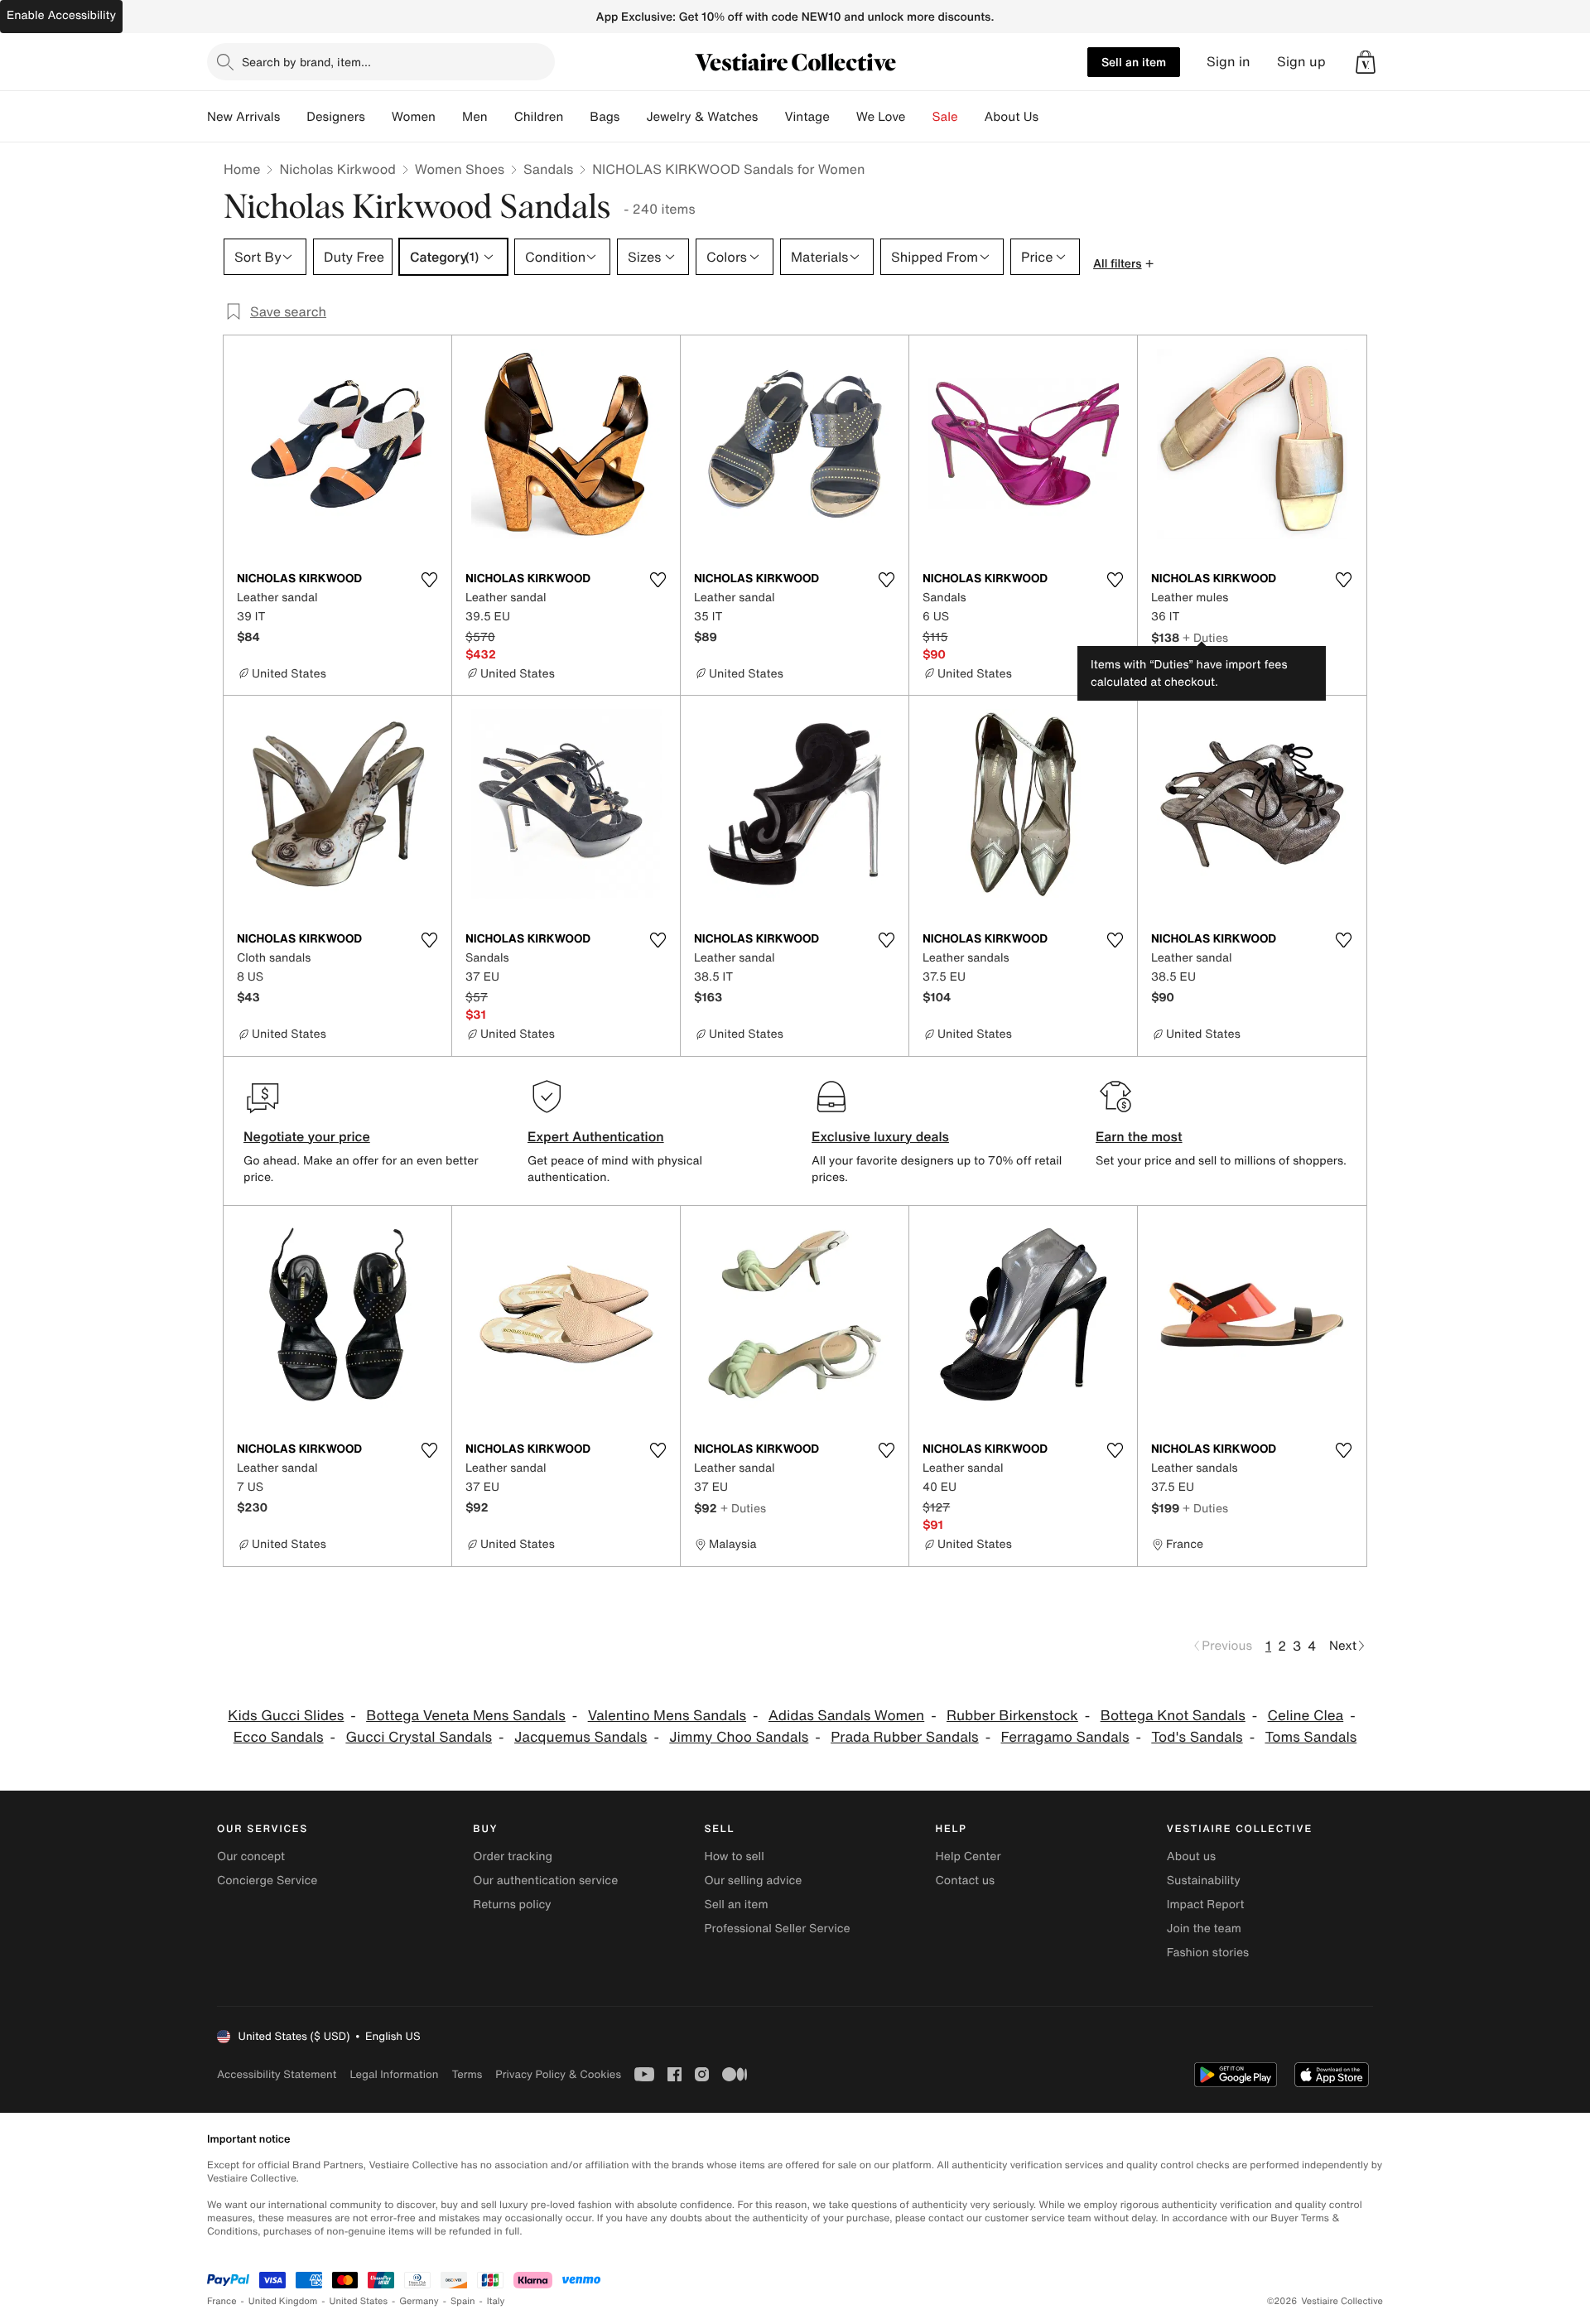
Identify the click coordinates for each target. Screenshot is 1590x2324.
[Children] (576, 117)
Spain (463, 2301)
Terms (467, 2074)
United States (359, 2301)
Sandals (548, 169)
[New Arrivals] (293, 117)
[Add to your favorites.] (429, 580)
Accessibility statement (277, 2074)
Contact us (966, 1880)
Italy (496, 2301)
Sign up (1301, 62)
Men (475, 117)
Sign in (1229, 62)
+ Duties (1205, 637)
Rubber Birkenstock (1012, 1716)
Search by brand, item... (306, 62)
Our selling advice (753, 1880)
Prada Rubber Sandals (905, 1737)
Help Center (968, 1856)
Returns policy (512, 1905)
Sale (945, 117)
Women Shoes (460, 169)
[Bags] (633, 117)
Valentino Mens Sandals (667, 1716)
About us (1191, 1856)
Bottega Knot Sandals (1173, 1716)
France (222, 2301)
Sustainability (1204, 1880)
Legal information (394, 2074)
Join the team (1204, 1929)
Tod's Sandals (1197, 1737)
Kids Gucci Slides (286, 1716)
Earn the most (1139, 1136)
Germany (419, 2301)
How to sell (734, 1856)
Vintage (807, 117)
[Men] (501, 117)
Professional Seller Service (777, 1929)
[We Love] (919, 117)
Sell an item (1134, 62)
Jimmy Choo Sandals (739, 1737)
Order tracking (513, 1856)
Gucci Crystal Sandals (419, 1737)
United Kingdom (283, 2301)
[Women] (449, 117)
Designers (336, 117)
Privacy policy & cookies (558, 2074)
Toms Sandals (1311, 1737)
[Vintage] (843, 117)
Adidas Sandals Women (846, 1716)
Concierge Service (267, 1880)
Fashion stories (1208, 1953)
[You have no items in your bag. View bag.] (1366, 62)
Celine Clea (1306, 1716)
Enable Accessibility (61, 15)
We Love (881, 117)
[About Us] (1052, 117)
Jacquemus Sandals (581, 1737)
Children (539, 117)
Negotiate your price (307, 1136)
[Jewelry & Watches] (771, 117)
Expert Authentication (596, 1136)
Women (414, 117)
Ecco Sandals (279, 1737)
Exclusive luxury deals (880, 1136)
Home (242, 169)
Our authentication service (545, 1880)
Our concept (251, 1856)
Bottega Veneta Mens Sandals (466, 1716)
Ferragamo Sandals (1065, 1737)
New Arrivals (243, 117)
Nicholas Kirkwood (337, 169)
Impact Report (1206, 1905)
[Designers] (378, 117)
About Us (1012, 117)
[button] (1366, 62)
